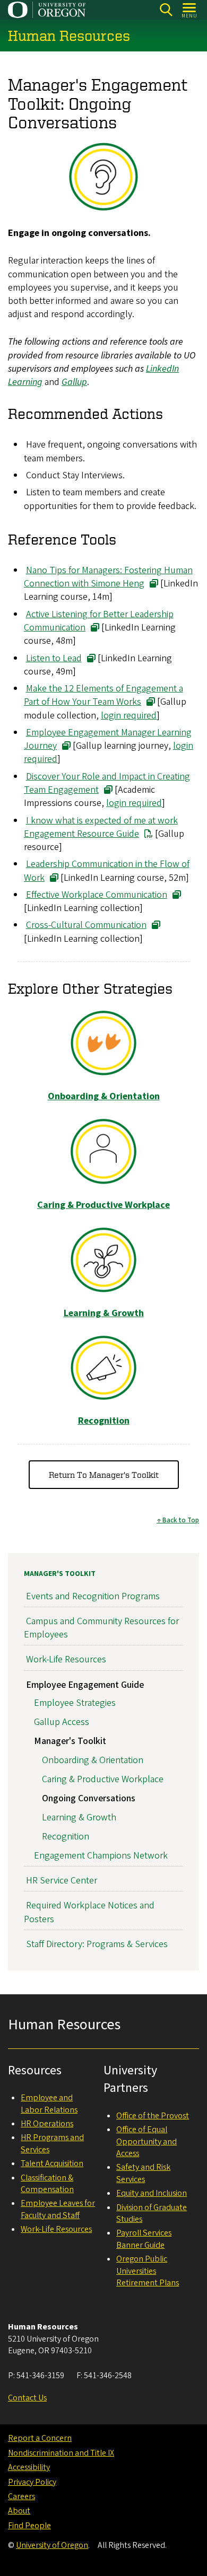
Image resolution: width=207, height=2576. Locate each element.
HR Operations (47, 2124)
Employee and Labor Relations (49, 2104)
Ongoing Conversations (89, 1798)
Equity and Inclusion (152, 2193)
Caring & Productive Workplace (103, 1779)
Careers (21, 2496)
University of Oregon (52, 2545)
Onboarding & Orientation (93, 1760)
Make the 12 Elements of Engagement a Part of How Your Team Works (103, 695)
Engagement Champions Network (101, 1856)
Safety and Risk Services (143, 2173)
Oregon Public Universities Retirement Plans (148, 2271)
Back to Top (181, 1520)
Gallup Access (62, 1722)
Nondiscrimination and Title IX (61, 2453)
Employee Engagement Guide (85, 1685)
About (19, 2511)
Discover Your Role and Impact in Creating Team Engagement (107, 783)
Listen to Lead (54, 658)
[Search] (166, 10)
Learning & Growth (79, 1817)
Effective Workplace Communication (97, 895)
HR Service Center (62, 1881)
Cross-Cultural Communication (86, 925)
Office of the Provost (153, 2116)
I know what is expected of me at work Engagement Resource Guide (101, 827)
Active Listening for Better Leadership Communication (99, 621)
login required (129, 716)
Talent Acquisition (52, 2163)
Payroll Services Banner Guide (144, 2239)
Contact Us (27, 2398)
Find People (29, 2526)
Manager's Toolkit (60, 1574)
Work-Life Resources (66, 1659)
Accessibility (29, 2467)
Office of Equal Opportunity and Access (146, 2141)
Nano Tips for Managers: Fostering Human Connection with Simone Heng (108, 577)
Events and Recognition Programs (93, 1596)
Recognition (66, 1837)
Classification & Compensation (47, 2184)
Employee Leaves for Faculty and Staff (58, 2209)
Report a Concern (40, 2438)
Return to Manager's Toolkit (104, 1475)
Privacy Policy (32, 2482)
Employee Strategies (75, 1703)
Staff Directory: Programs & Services (97, 1944)
